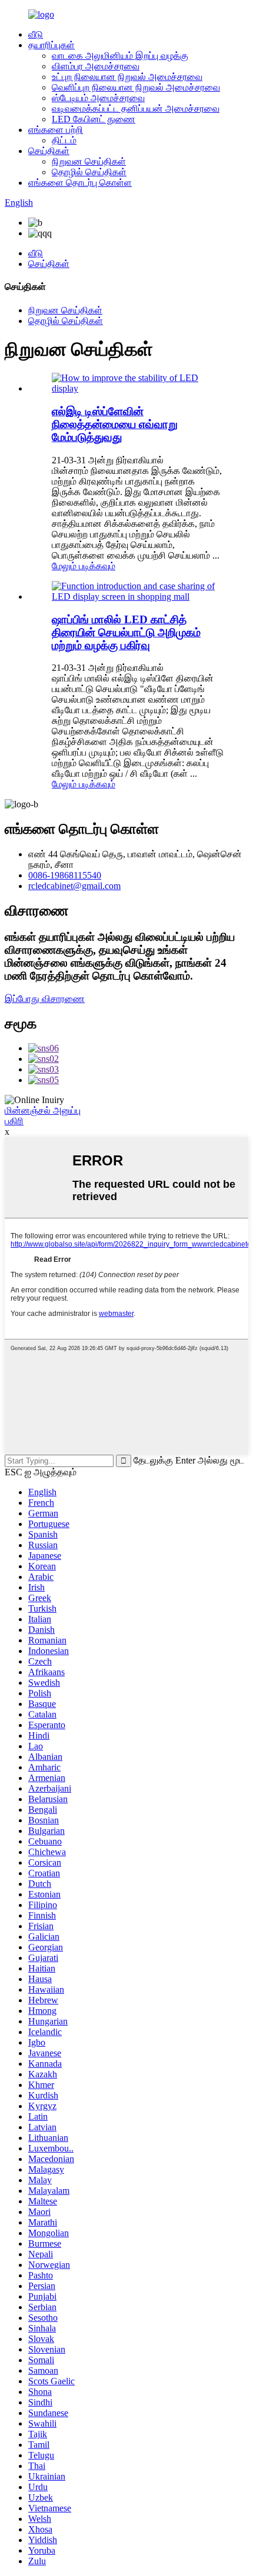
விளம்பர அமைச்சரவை (96, 66)
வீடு (36, 34)
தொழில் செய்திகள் (89, 172)
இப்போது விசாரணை (45, 999)
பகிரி (14, 1121)
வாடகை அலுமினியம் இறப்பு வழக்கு (120, 56)
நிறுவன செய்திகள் (89, 161)
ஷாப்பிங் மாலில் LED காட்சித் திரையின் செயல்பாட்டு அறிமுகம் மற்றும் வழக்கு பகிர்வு (126, 632)
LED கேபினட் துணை (94, 119)
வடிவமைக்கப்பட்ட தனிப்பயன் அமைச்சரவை (136, 108)
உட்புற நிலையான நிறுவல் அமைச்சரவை (127, 77)
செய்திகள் (49, 151)
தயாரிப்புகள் (51, 45)
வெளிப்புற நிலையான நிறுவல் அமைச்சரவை (136, 87)
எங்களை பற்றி (56, 130)
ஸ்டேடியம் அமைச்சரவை (98, 98)
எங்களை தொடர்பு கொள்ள (80, 183)
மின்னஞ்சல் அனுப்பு (43, 1110)
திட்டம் (64, 140)
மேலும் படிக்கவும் (84, 566)
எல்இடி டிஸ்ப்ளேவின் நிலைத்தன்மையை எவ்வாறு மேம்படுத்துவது (115, 424)
